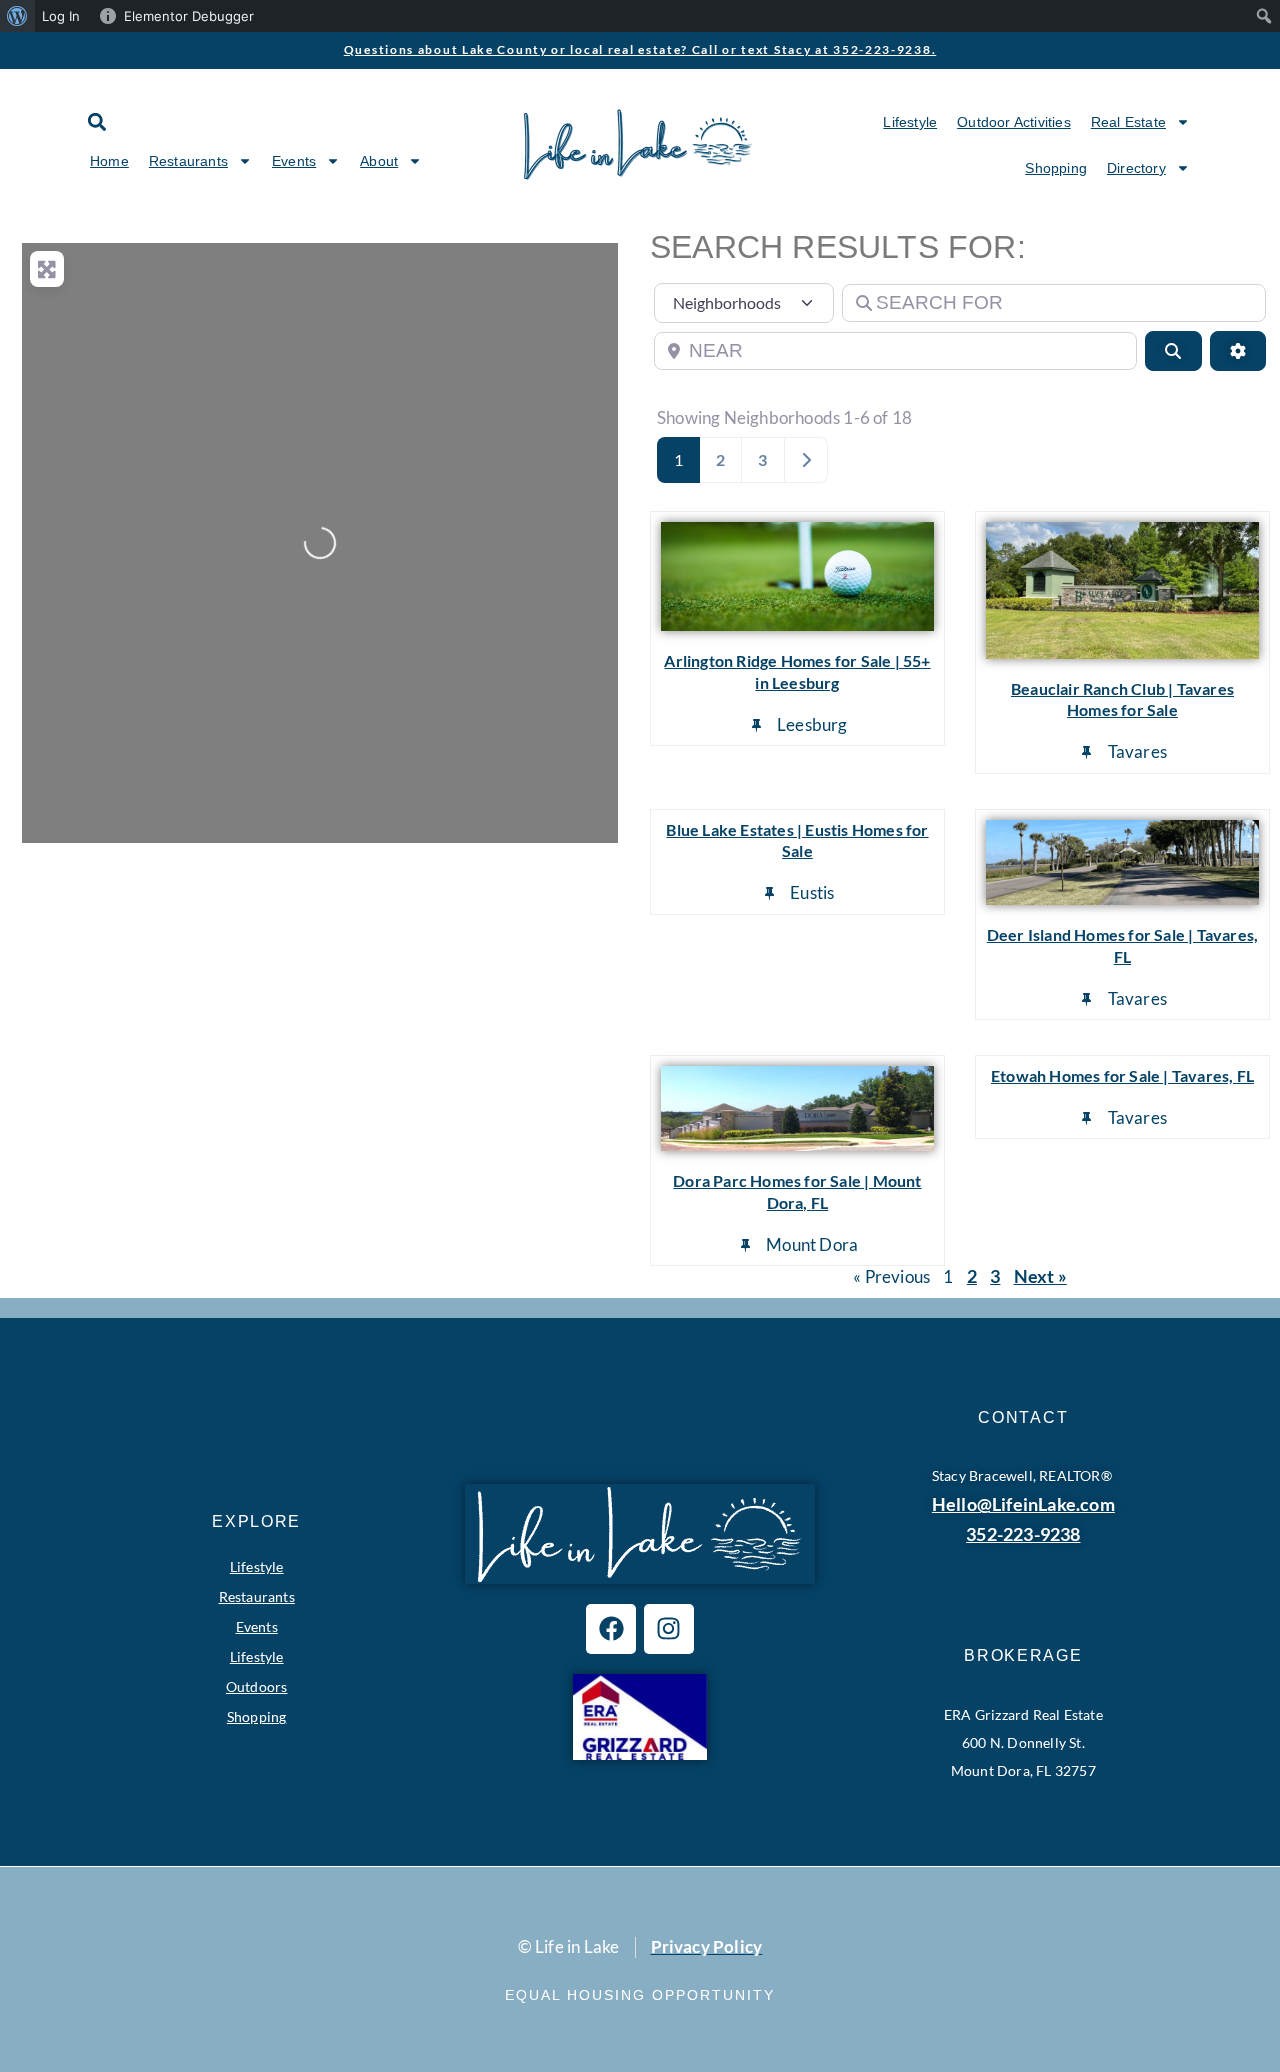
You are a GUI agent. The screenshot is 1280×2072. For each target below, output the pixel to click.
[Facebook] (611, 1629)
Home (109, 161)
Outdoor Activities (1014, 122)
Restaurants (257, 1596)
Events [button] (294, 161)
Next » (1040, 1276)
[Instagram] (669, 1629)
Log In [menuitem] (61, 16)
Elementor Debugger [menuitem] (189, 16)
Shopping (1056, 168)
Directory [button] (1136, 168)
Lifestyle (910, 122)
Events (257, 1626)
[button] (96, 121)
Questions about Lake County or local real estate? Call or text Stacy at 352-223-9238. (640, 49)
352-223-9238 (1023, 1534)
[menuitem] (17, 16)
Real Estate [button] (1128, 122)
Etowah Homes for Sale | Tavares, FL (1122, 1075)
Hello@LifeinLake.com (1023, 1504)
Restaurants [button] (188, 161)
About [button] (379, 161)
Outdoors (257, 1686)
